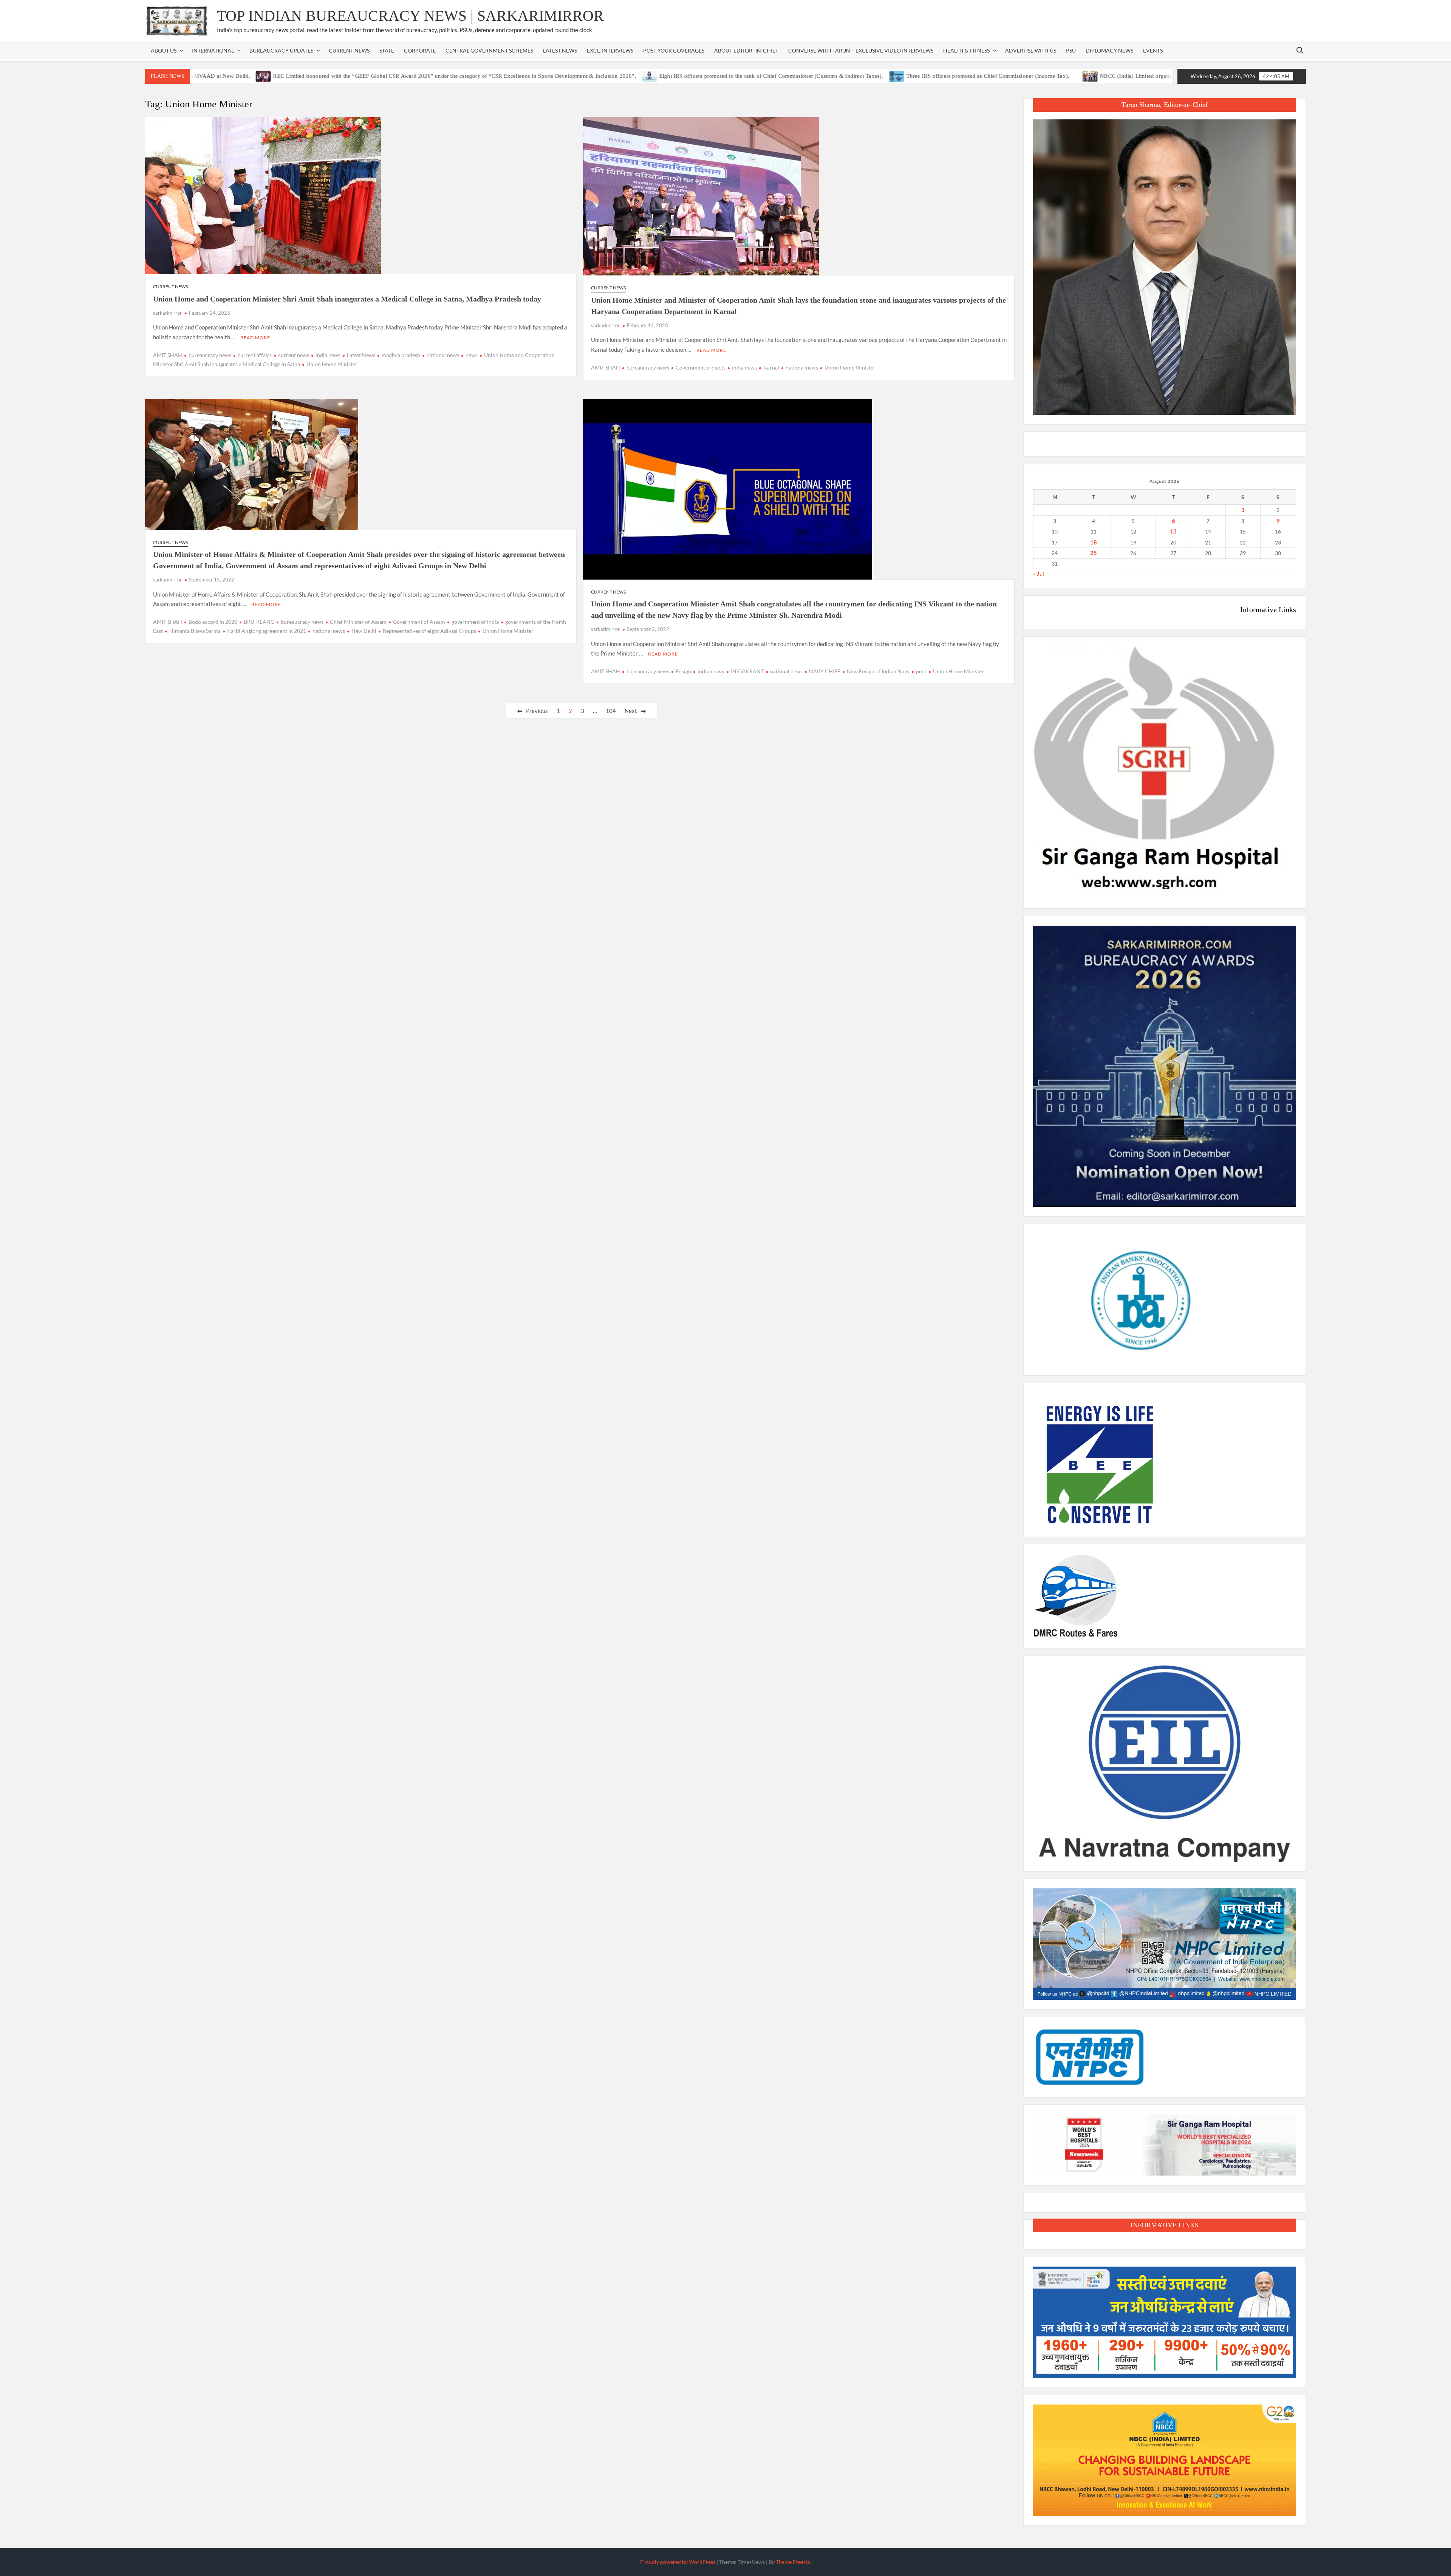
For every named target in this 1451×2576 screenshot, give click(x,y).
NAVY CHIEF (825, 671)
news (472, 355)
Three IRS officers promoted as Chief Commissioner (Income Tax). (868, 76)
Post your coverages (674, 50)
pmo (921, 671)
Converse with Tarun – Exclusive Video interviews (861, 50)
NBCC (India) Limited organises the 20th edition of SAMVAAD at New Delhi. (1076, 76)
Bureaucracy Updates (281, 50)
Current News (349, 50)
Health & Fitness (966, 50)
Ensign (683, 671)
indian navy (711, 671)
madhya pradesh (401, 355)
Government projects (701, 367)
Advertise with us (1031, 50)
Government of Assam (419, 622)
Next (631, 711)
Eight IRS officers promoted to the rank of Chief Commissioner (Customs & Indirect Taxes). (652, 76)
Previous (537, 711)
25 (1094, 553)
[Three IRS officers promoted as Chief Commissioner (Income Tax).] (777, 76)
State (387, 50)
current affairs (255, 355)
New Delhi (364, 631)
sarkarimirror (167, 313)
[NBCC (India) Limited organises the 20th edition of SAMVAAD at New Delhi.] (971, 76)
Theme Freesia (793, 2562)
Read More (255, 338)
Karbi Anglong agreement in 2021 (267, 631)
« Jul (1039, 574)
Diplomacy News (1109, 50)
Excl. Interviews (610, 50)
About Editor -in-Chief (746, 50)
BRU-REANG (259, 622)
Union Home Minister (332, 364)
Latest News (560, 50)
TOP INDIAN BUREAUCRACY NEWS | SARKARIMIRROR (410, 16)
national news (443, 355)
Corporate (420, 50)
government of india (475, 622)
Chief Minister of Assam (358, 622)
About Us (164, 50)
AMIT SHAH (168, 355)
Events (1153, 50)
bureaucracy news (210, 355)
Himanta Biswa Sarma (195, 631)
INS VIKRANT (747, 671)
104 (611, 711)
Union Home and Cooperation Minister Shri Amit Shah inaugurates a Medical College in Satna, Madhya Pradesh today (347, 299)
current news (294, 355)
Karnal (771, 367)
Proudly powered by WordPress (678, 2562)
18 (1094, 542)
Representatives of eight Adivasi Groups (429, 631)
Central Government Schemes (489, 50)
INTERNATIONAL (213, 50)
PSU (1071, 50)
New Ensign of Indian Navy (878, 671)
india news (328, 355)
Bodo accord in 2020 (213, 622)
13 (1173, 531)
